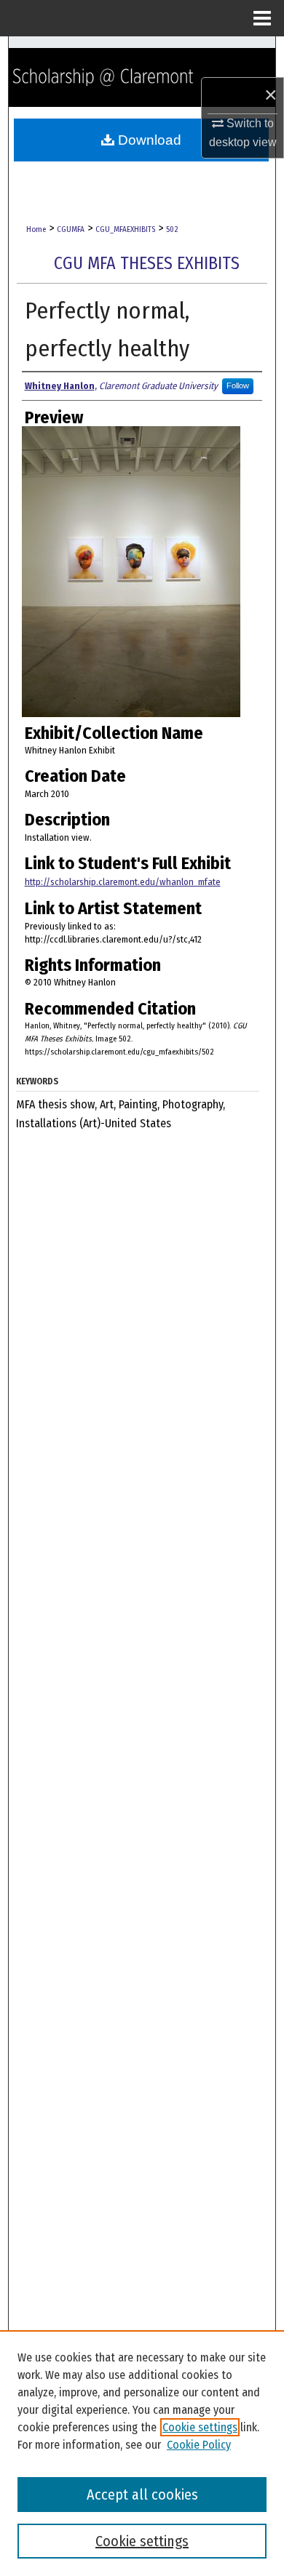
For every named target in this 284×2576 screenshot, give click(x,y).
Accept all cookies (142, 2495)
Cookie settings (200, 2427)
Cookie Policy (199, 2445)
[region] (142, 2453)
